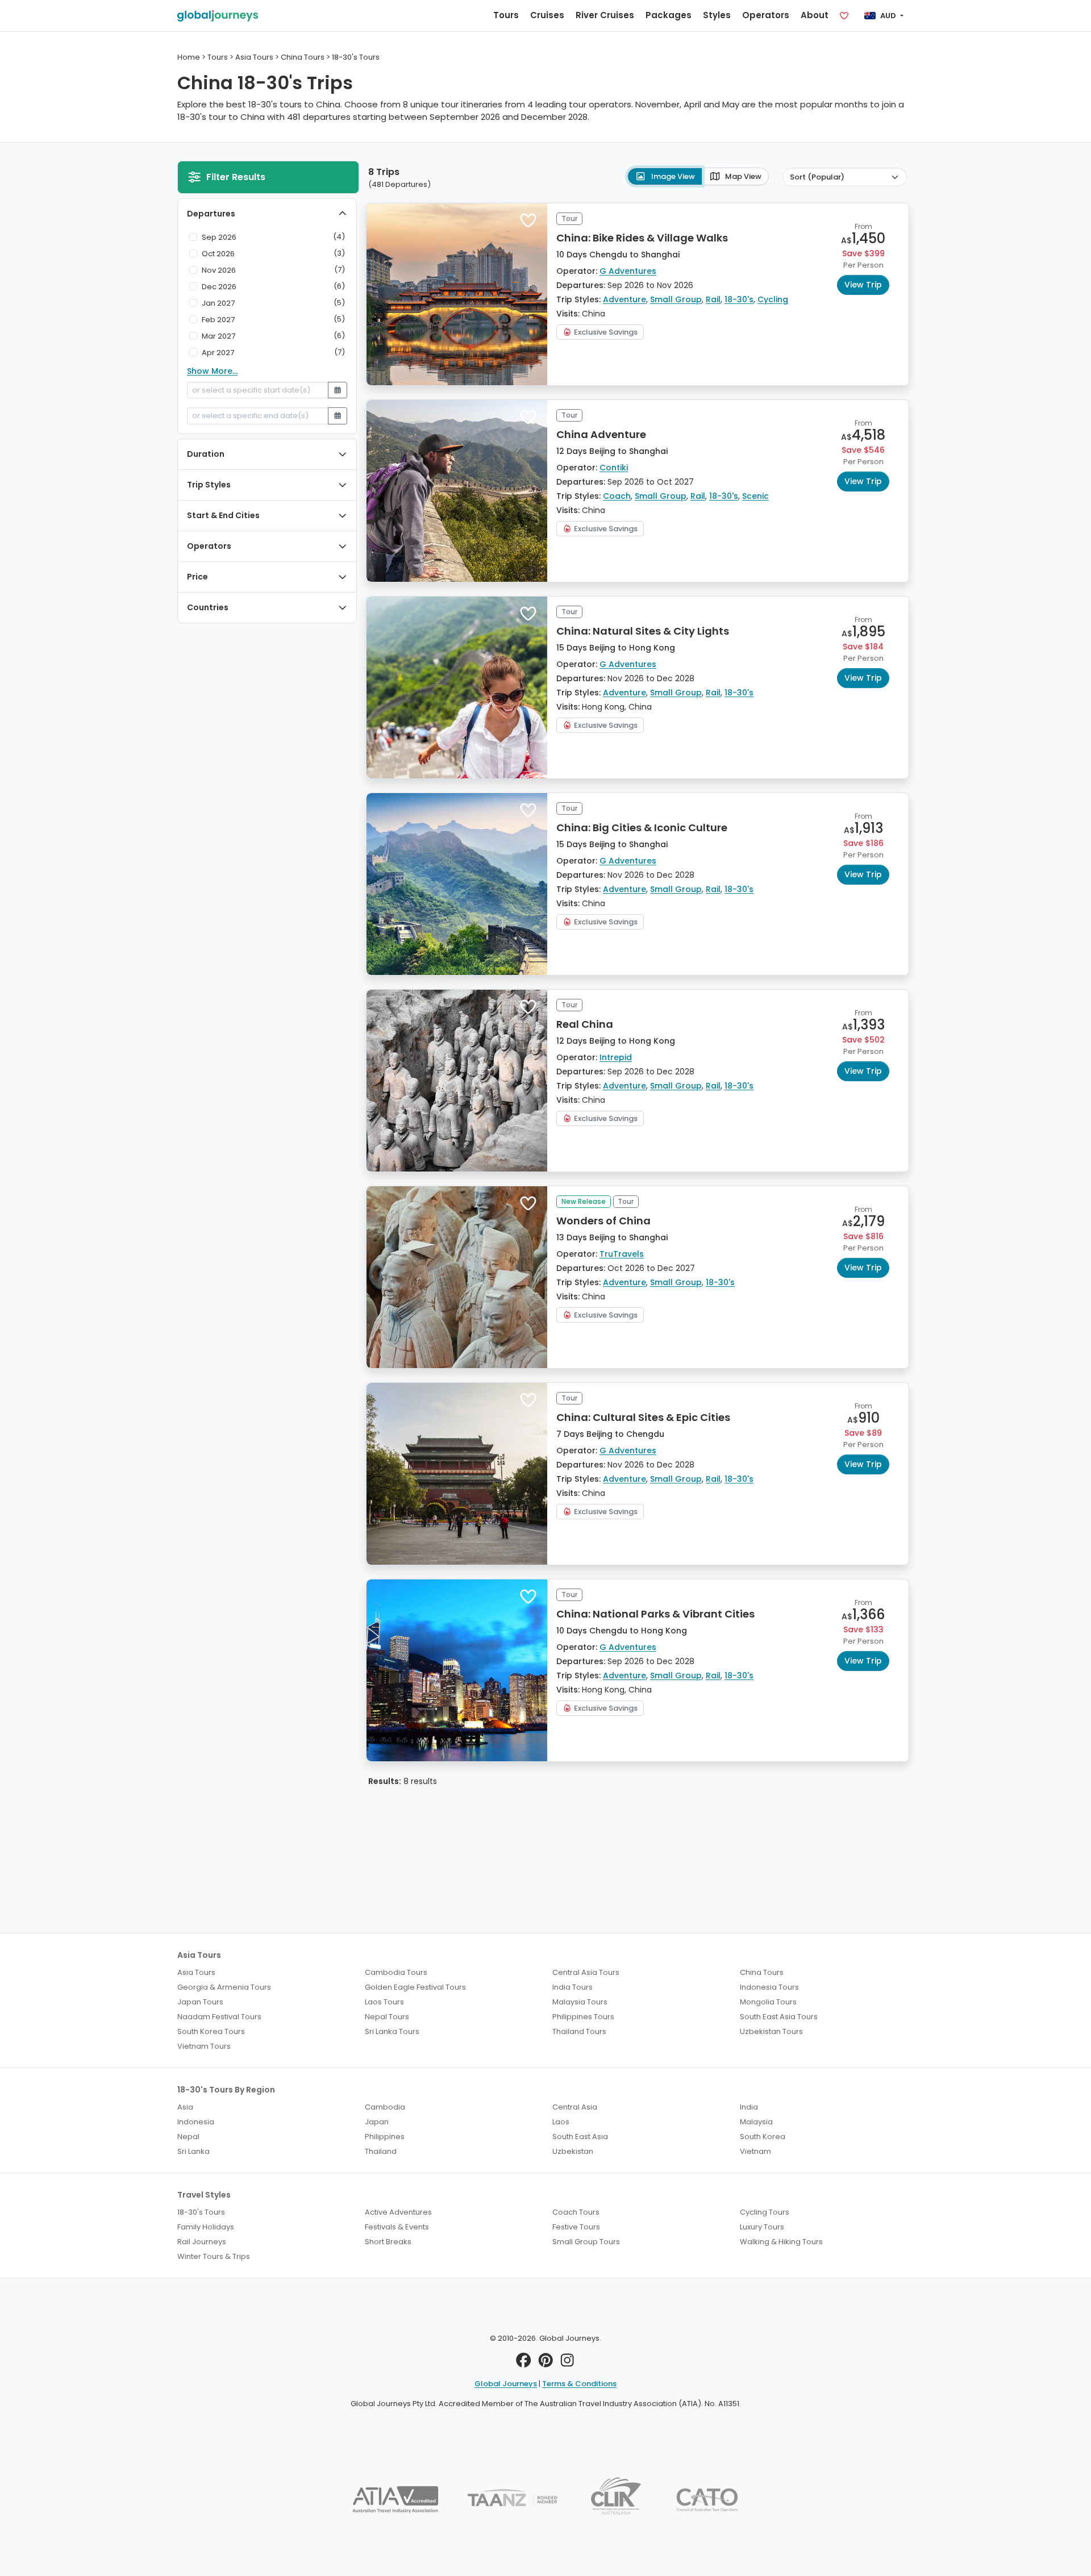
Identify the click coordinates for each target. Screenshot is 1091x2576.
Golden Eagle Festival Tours (415, 1987)
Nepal (188, 2137)
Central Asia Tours (586, 1972)
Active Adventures (398, 2212)
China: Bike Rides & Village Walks (642, 238)
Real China (585, 1024)
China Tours (762, 1972)
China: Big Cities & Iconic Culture (642, 828)
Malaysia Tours (580, 2002)
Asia (185, 2107)
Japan (377, 2122)
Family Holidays (206, 2227)
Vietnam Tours (204, 2046)
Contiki (614, 468)
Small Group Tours (586, 2242)
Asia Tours (196, 1972)
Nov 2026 (219, 270)
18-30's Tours (201, 2212)
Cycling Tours (765, 2212)
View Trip (863, 285)
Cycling (773, 299)
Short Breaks (388, 2242)
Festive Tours (576, 2227)
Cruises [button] (547, 15)
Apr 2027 (218, 353)
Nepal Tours (387, 2017)
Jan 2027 (218, 303)
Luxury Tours (762, 2227)
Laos (561, 2122)
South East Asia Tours (779, 2017)
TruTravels (622, 1254)
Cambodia (385, 2107)
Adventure (624, 299)
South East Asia (580, 2137)
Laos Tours (384, 2002)
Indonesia (196, 2122)
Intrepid (616, 1057)
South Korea (763, 2137)
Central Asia (575, 2107)
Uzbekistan (573, 2151)
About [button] (815, 15)
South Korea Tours (211, 2031)
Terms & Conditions (579, 2384)
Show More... (212, 371)
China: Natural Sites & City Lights (643, 631)
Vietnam (755, 2151)
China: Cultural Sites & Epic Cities (643, 1417)
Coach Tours (576, 2212)
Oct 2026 (218, 254)
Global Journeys (506, 2384)
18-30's (739, 299)
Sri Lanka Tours (392, 2031)
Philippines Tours (583, 2017)
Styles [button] (717, 15)
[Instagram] (567, 2363)
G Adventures (628, 271)
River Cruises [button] (605, 15)
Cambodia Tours (396, 1972)
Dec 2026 (219, 287)
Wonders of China (603, 1221)
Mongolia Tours (768, 2002)
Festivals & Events (397, 2227)
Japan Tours (200, 2002)
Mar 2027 (218, 336)
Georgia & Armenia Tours (224, 1987)
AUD (888, 16)
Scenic (755, 496)
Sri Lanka (193, 2151)
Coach (617, 496)
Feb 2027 (218, 320)
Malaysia (756, 2122)
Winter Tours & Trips (214, 2256)
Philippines (385, 2137)
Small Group (676, 299)
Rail (713, 299)
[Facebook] (524, 2363)
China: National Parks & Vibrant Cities (655, 1614)
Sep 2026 (219, 237)
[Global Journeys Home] (218, 16)
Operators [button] (766, 15)
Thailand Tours (579, 2031)
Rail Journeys (202, 2242)
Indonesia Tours (769, 1987)
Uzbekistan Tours (771, 2031)
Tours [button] (506, 15)
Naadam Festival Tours (219, 2017)
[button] (528, 220)
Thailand (381, 2151)
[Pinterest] (546, 2363)
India (749, 2107)
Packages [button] (669, 15)
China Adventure (601, 434)
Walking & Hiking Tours (781, 2242)
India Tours (572, 1987)
